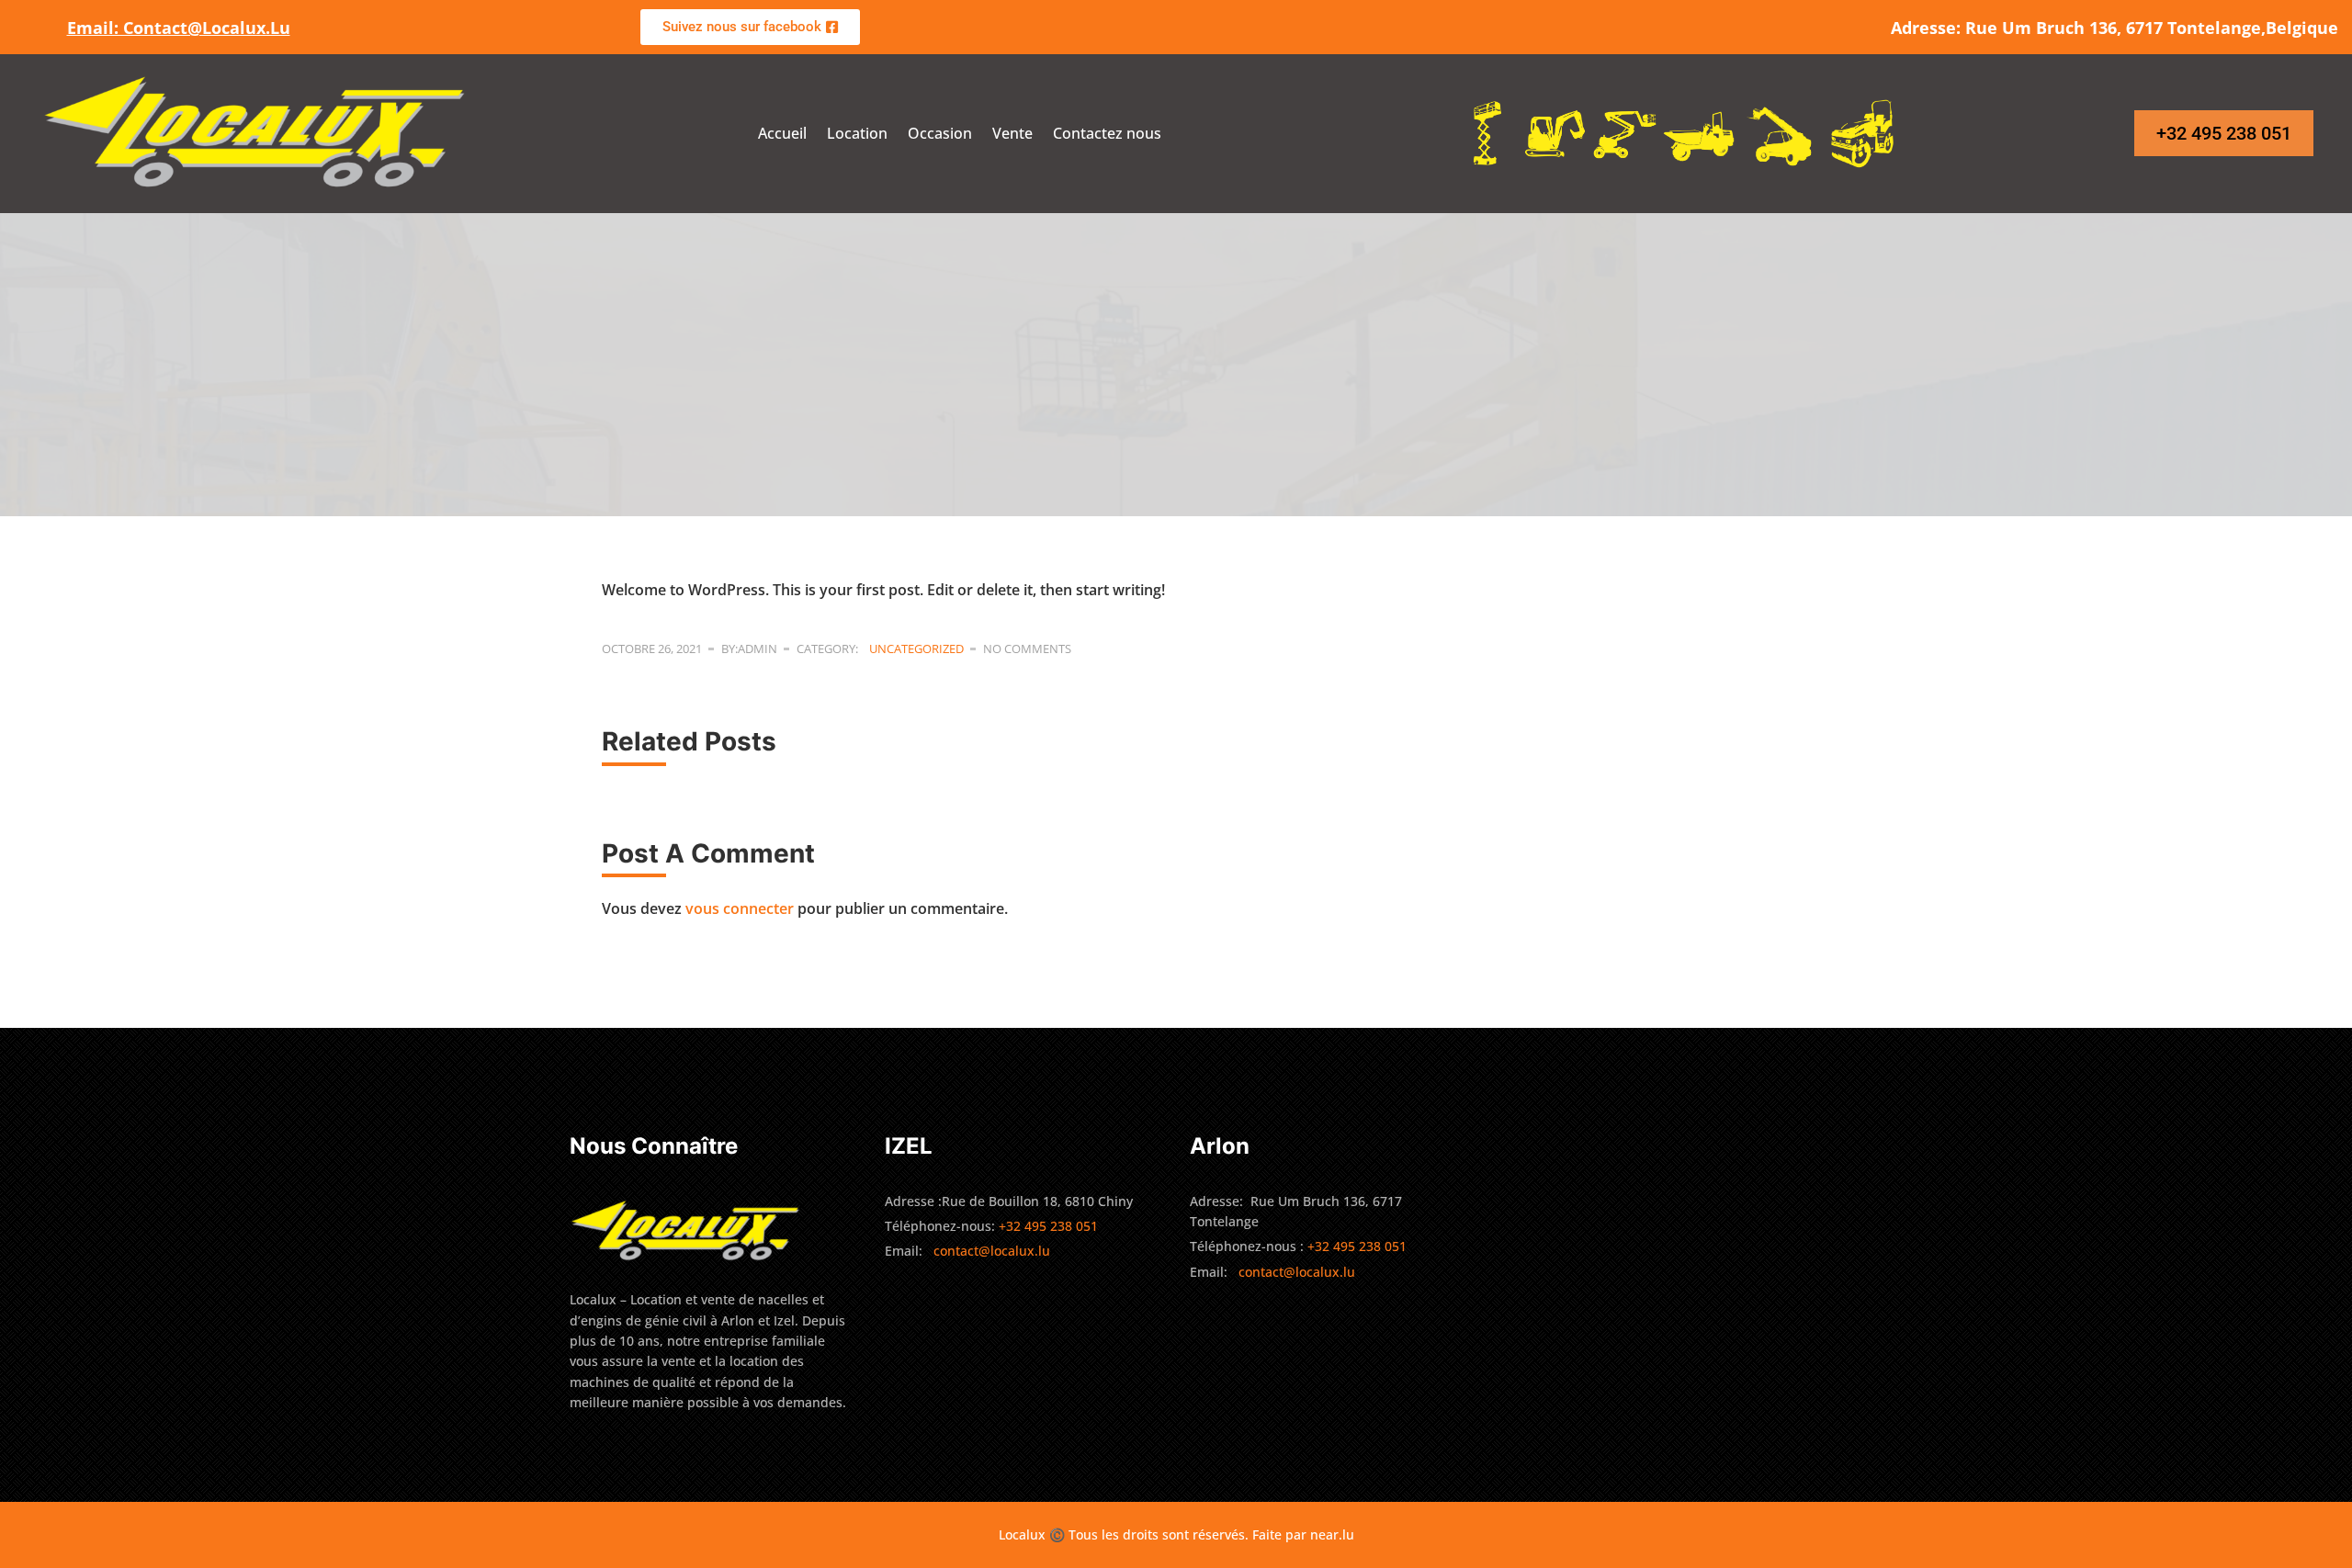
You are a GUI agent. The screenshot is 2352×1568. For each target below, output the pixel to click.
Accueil (782, 133)
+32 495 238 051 (1359, 1246)
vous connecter (740, 908)
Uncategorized (916, 649)
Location (857, 133)
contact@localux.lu (992, 1251)
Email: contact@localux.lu (179, 28)
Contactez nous (1107, 133)
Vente (1012, 133)
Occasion (940, 133)
